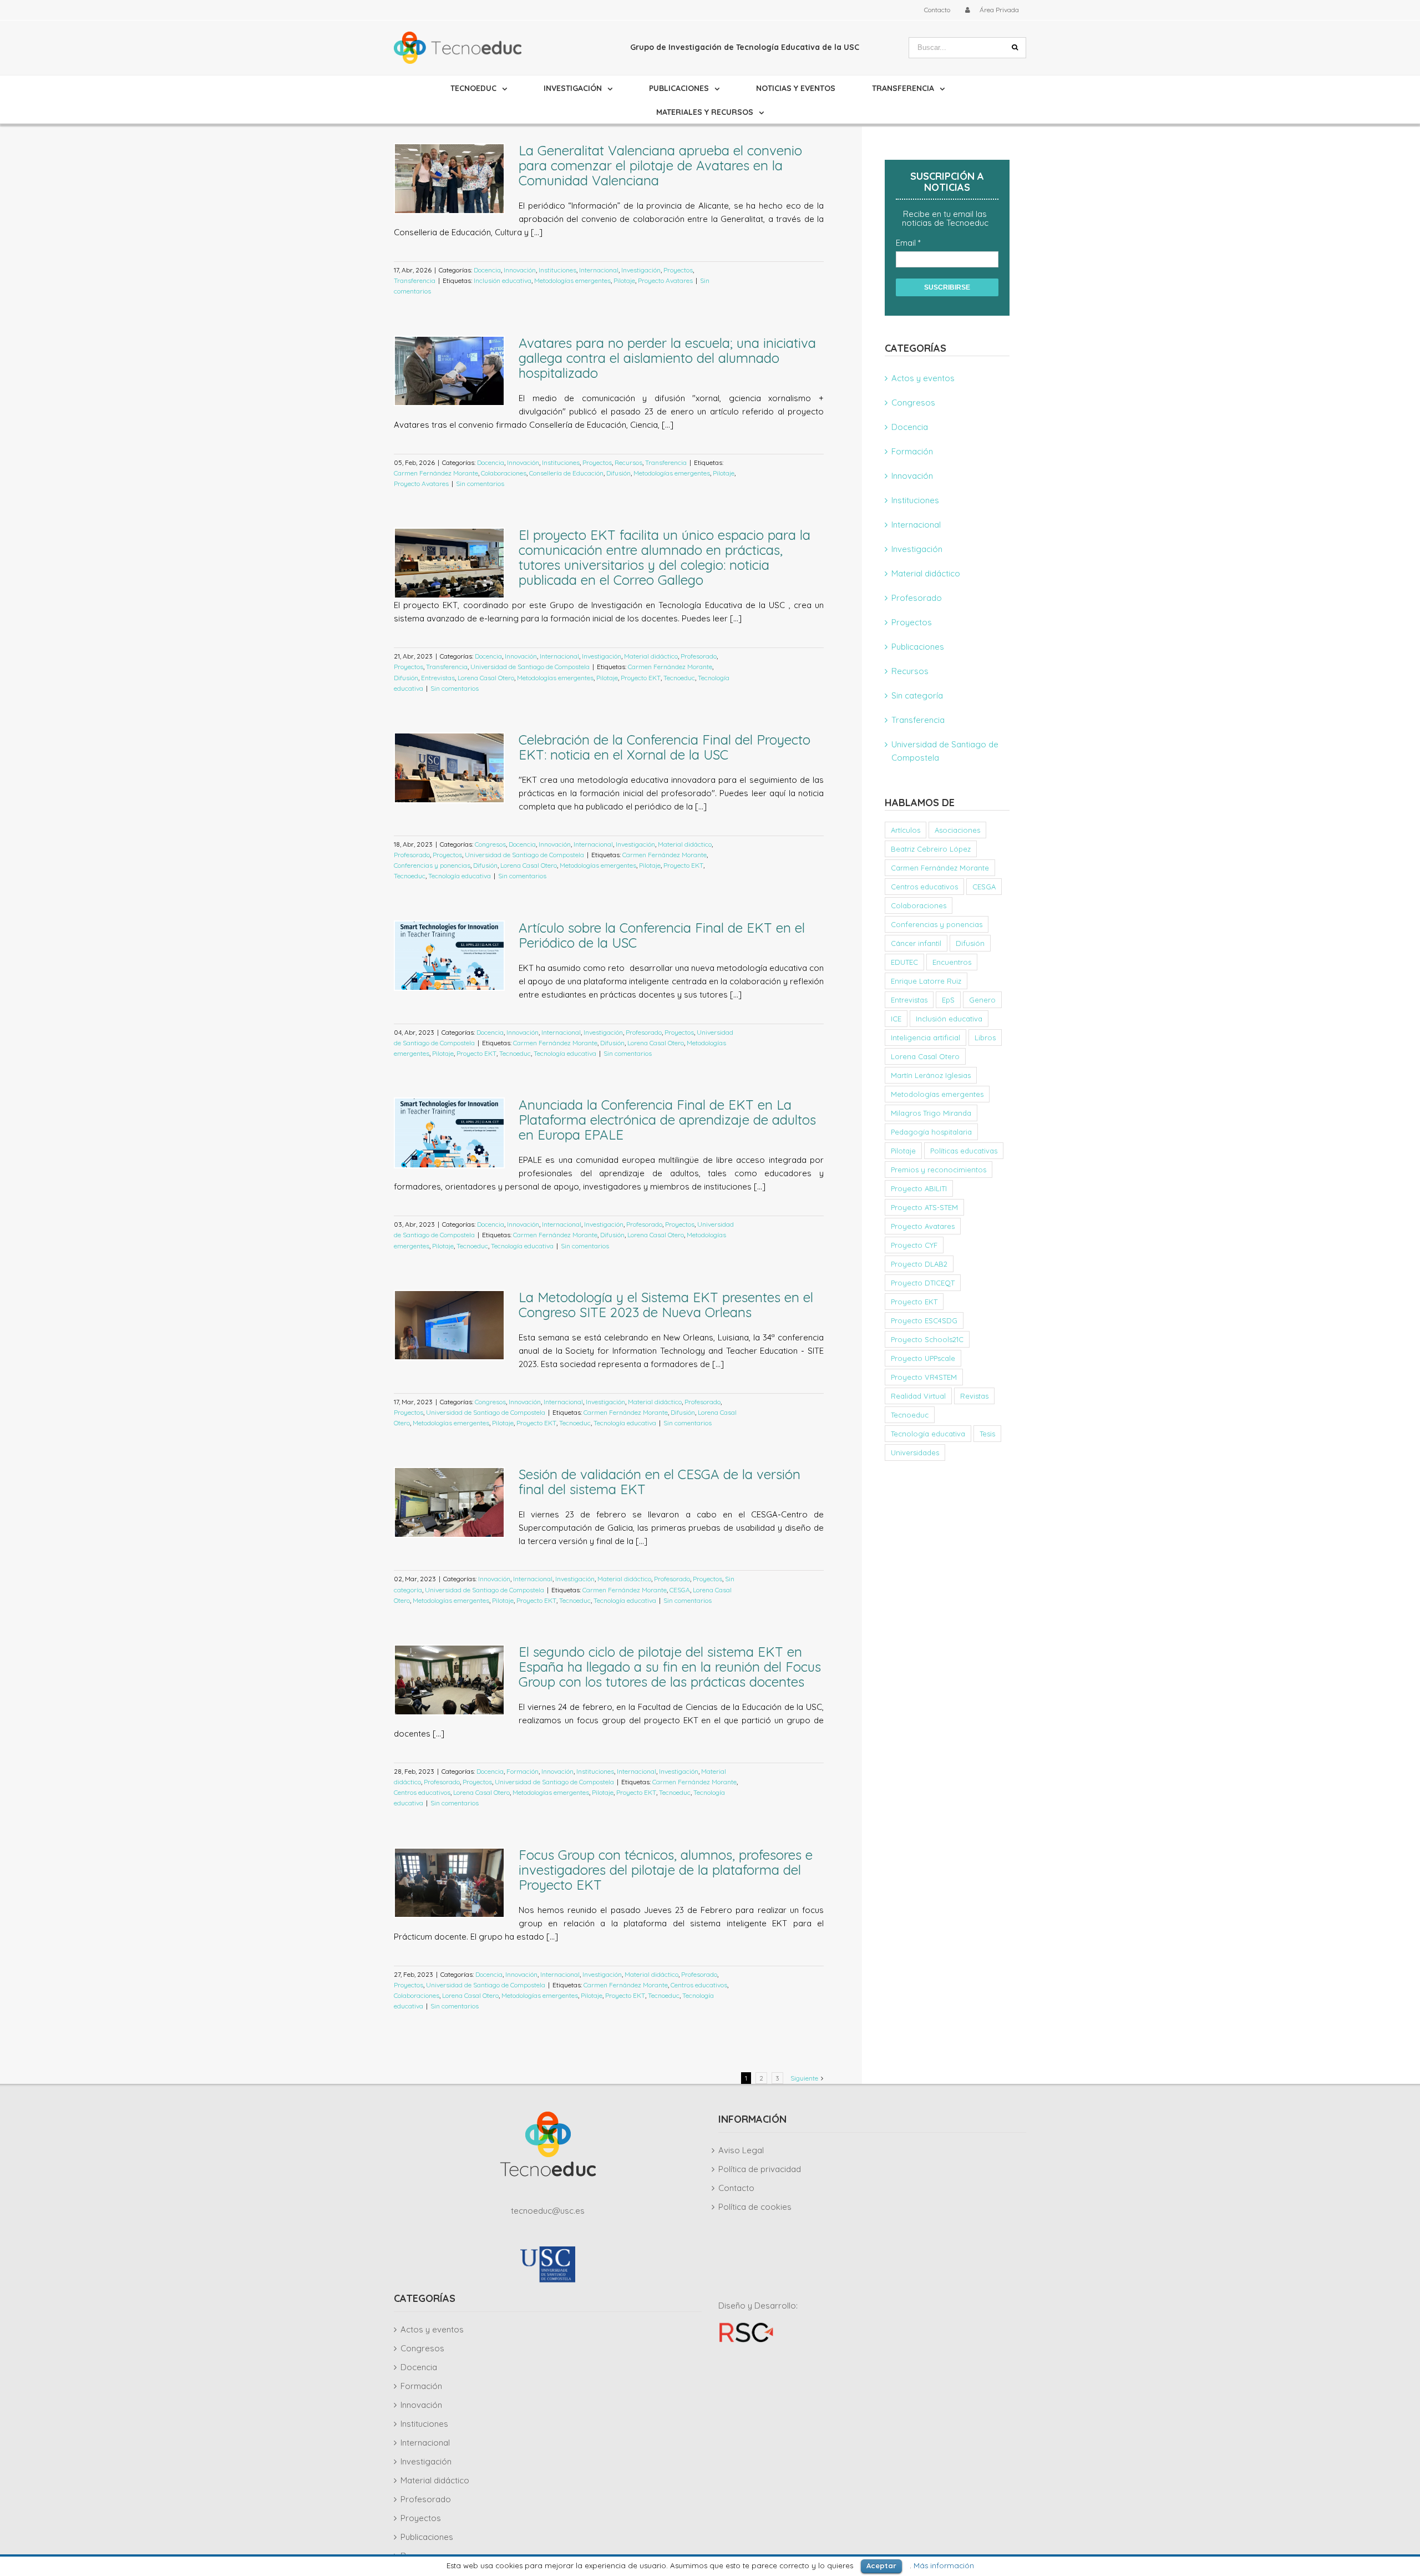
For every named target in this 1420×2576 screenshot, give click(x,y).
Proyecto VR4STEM (924, 1377)
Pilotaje (624, 280)
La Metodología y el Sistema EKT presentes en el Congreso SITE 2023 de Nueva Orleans (666, 1305)
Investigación (641, 270)
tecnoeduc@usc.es (548, 2211)
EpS (948, 1000)
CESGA (680, 1590)
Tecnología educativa (460, 876)
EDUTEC (904, 962)
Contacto (736, 2188)
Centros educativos (422, 1792)
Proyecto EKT (641, 678)
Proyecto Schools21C (927, 1339)
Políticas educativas (964, 1151)
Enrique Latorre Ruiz (926, 981)
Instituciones (557, 270)
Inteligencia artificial (925, 1038)
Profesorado (699, 656)
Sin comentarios (480, 484)
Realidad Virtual (918, 1396)
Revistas (974, 1396)
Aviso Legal (741, 2150)
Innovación (520, 270)
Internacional (599, 270)
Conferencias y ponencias (432, 865)
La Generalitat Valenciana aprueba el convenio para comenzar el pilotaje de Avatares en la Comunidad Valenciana (660, 165)
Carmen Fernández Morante (436, 473)
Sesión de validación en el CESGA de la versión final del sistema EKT (660, 1482)
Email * (908, 243)
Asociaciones (957, 830)
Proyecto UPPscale (923, 1358)
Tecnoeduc (679, 678)
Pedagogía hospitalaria (931, 1132)
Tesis (987, 1434)
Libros (985, 1038)
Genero (982, 1000)
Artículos (906, 830)
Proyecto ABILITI (919, 1188)
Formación (523, 1771)
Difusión (618, 473)
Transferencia (415, 280)
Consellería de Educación (566, 473)
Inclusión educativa (503, 280)
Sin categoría (917, 695)
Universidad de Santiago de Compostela (530, 667)
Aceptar (881, 2565)
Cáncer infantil (916, 943)
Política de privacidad (760, 2169)
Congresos (490, 844)
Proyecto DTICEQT (923, 1283)
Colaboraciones (504, 473)
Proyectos (678, 270)
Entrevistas (438, 678)
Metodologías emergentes (572, 280)
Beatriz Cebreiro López (931, 849)
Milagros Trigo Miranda (931, 1113)
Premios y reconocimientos (939, 1170)
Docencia (487, 270)
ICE (896, 1019)
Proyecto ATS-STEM (924, 1207)
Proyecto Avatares (665, 280)
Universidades (915, 1453)
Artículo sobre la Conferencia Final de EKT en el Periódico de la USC (662, 935)
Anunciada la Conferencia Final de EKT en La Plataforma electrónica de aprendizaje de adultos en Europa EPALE (667, 1120)
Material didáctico (651, 656)
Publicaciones (918, 647)
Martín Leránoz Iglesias (931, 1075)
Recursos (628, 462)
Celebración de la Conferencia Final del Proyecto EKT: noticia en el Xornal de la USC (665, 747)
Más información (944, 2565)
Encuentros (952, 962)
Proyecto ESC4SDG (924, 1320)
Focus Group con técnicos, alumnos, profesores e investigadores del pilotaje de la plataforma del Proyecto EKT (666, 1870)
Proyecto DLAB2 (919, 1264)
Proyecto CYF (914, 1245)
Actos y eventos (923, 378)
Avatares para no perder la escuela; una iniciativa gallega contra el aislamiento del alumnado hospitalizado (667, 358)
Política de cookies (755, 2207)
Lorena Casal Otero (486, 678)
